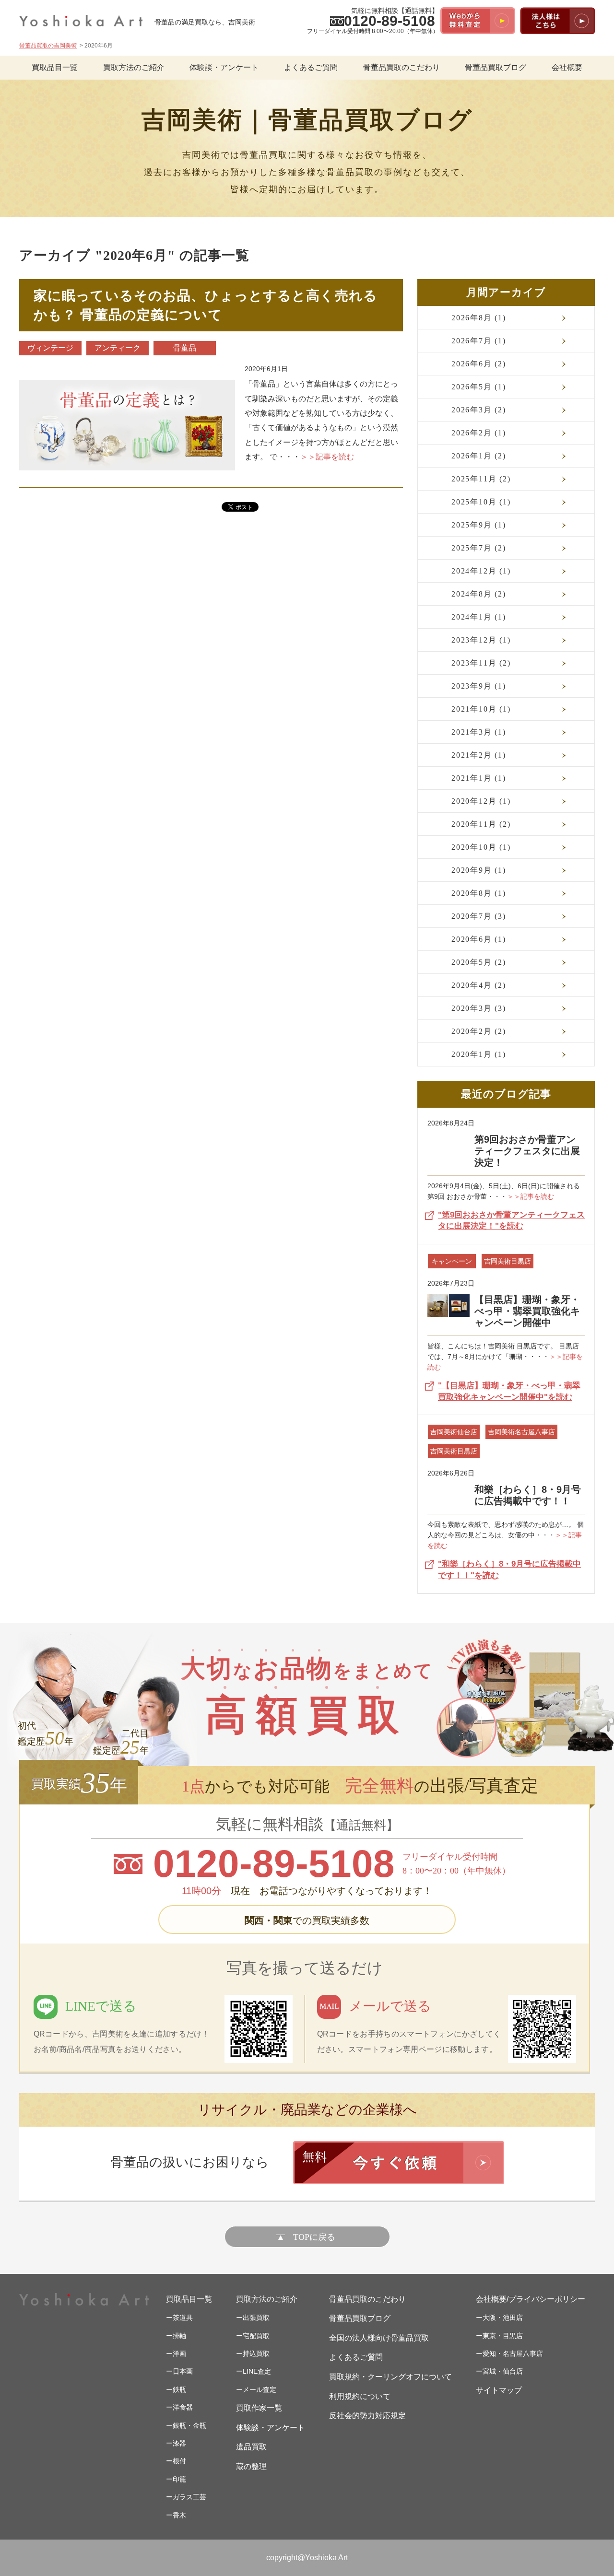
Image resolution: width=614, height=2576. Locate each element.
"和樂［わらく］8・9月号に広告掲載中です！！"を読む (509, 1570)
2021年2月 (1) (479, 755)
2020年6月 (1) (479, 939)
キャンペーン (452, 1261)
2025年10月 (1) (481, 502)
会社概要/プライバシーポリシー (531, 2299)
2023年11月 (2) (481, 663)
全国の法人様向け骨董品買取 (379, 2338)
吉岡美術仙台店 (454, 1432)
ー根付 (176, 2461)
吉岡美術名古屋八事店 (521, 1432)
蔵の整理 (251, 2466)
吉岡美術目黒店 (508, 1261)
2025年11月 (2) (481, 479)
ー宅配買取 (253, 2336)
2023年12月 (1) (481, 640)
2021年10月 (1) (481, 709)
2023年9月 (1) (479, 686)
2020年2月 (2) (479, 1031)
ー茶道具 (179, 2318)
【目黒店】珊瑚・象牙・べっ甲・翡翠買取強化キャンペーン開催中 (527, 1311)
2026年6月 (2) (479, 364)
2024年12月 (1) (481, 571)
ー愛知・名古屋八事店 (509, 2354)
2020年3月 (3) (479, 1008)
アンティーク (118, 348)
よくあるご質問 (311, 67)
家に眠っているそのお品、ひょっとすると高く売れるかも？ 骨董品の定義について (206, 305)
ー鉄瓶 (176, 2389)
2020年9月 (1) (479, 870)
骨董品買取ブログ (496, 67)
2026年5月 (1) (479, 387)
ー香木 (176, 2515)
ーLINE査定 (254, 2371)
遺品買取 (251, 2447)
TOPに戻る (314, 2237)
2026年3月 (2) (479, 410)
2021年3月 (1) (479, 732)
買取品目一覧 (55, 67)
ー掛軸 (176, 2336)
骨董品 (185, 348)
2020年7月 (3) (479, 916)
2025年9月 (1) (479, 525)
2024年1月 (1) (479, 617)
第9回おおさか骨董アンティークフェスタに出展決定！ (527, 1151)
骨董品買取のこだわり (401, 67)
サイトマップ (499, 2390)
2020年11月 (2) (481, 824)
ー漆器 (176, 2443)
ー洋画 (176, 2354)
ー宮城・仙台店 (499, 2371)
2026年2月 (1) (479, 433)
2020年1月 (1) (479, 1054)
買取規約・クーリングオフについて (390, 2377)
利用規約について (360, 2396)
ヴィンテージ (50, 348)
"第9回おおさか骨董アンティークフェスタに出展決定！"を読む (511, 1221)
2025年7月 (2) (479, 548)
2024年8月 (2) (479, 594)
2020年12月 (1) (481, 801)
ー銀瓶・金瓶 (186, 2425)
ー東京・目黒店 (499, 2336)
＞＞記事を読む (531, 1196)
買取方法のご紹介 (134, 67)
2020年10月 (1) (481, 847)
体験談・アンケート (224, 67)
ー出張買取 (253, 2318)
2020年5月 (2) (479, 962)
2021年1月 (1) (479, 778)
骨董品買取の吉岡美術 (48, 46)
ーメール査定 (256, 2389)
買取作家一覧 (259, 2408)
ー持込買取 (253, 2354)
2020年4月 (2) (479, 985)
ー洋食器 (179, 2407)
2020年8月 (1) (479, 893)
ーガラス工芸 (186, 2497)
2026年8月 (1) (479, 318)
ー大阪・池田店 (499, 2318)
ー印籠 (176, 2479)
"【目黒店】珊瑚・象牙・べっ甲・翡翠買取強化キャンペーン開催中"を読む (509, 1391)
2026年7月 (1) (479, 341)
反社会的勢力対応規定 (367, 2416)
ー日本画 (179, 2371)
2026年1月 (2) (479, 456)
